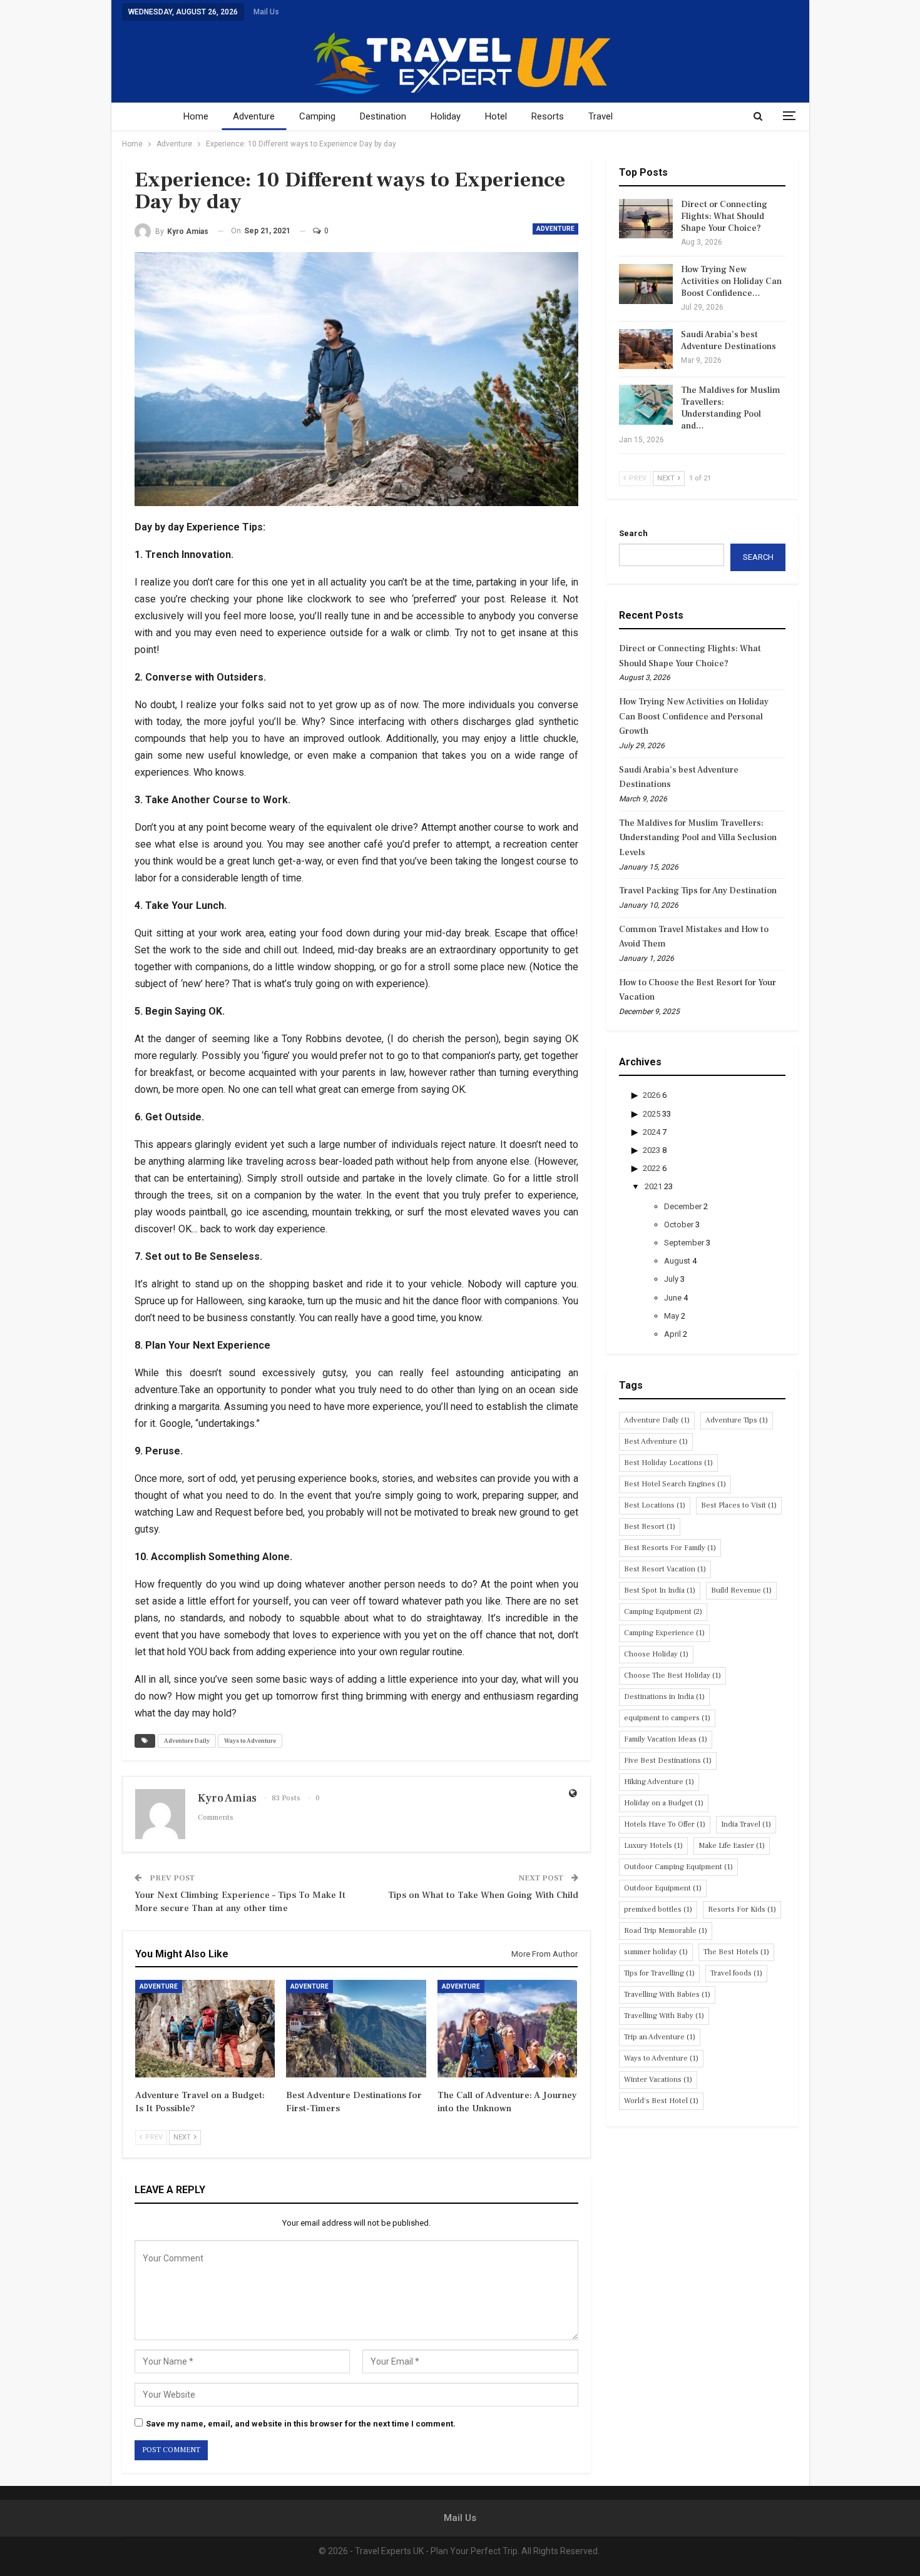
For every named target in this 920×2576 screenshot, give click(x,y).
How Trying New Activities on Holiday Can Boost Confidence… (731, 281)
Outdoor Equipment (663, 1888)
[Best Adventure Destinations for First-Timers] (356, 2029)
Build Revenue (741, 1590)
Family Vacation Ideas (666, 1739)
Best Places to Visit (739, 1505)
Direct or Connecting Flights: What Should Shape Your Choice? (724, 216)
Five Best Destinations (668, 1761)
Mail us (266, 12)
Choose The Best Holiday (672, 1676)
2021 (653, 1186)
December (683, 1206)
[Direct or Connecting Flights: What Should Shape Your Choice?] (646, 219)
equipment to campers (667, 1718)
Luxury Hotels (653, 1846)
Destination (383, 116)
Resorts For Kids (742, 1909)
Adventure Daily (187, 1741)
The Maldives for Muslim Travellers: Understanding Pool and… (731, 408)
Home (196, 116)
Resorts (548, 116)
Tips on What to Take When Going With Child (483, 1895)
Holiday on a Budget (664, 1803)
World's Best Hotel (661, 2101)
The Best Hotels (736, 1952)
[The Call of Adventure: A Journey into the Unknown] (507, 2029)
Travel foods (736, 1973)
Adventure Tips (737, 1420)
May (672, 1316)
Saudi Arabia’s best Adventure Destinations (728, 341)
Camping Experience (664, 1633)
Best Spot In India (660, 1590)
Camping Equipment (663, 1612)
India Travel (746, 1824)
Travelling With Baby (664, 2016)
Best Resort (650, 1527)
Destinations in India (664, 1697)
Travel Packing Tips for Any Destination (698, 891)
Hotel (496, 116)
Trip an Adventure (660, 2037)
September (684, 1243)
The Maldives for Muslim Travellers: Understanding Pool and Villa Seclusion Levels (698, 838)
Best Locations (655, 1505)
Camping (317, 116)
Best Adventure (656, 1442)
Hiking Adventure (659, 1782)
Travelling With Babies (667, 1995)
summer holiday (656, 1952)
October (679, 1225)
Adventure (254, 116)
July (671, 1279)
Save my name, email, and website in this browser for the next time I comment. (301, 2424)
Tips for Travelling (659, 1973)
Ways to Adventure (250, 1741)
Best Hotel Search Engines (675, 1484)
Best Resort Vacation (665, 1569)
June (673, 1298)
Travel (601, 116)
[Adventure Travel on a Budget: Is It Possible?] (205, 2029)
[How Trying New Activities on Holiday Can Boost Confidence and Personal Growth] (646, 284)
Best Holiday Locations (668, 1463)
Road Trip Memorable (666, 1931)
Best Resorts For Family (670, 1548)
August (677, 1261)
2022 (652, 1168)
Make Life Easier (732, 1846)
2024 (652, 1132)
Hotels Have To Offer (665, 1824)
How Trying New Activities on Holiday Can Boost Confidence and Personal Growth (694, 717)
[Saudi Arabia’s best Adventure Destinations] (646, 349)
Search (633, 533)
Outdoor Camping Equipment (678, 1867)
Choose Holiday (656, 1654)
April (672, 1334)
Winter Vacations (658, 2080)
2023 (652, 1150)
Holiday (446, 116)
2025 (652, 1114)
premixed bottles (658, 1909)
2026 (652, 1095)
